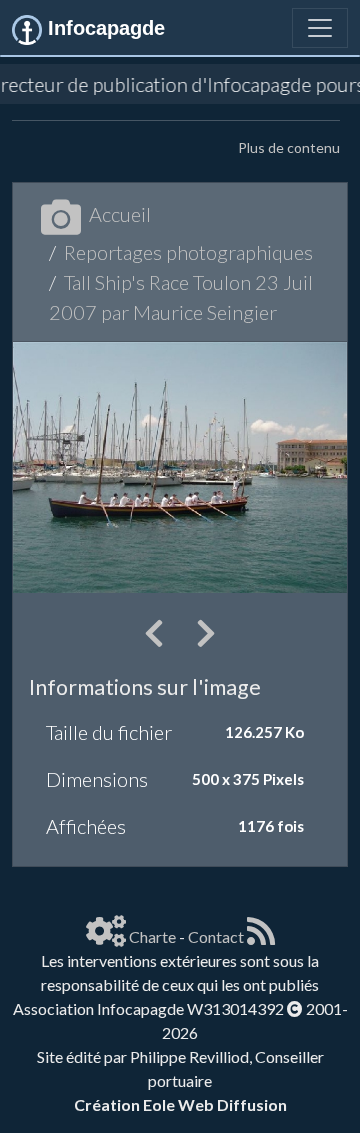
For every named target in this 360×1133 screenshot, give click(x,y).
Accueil (120, 214)
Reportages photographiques (188, 252)
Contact (216, 936)
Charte (152, 936)
